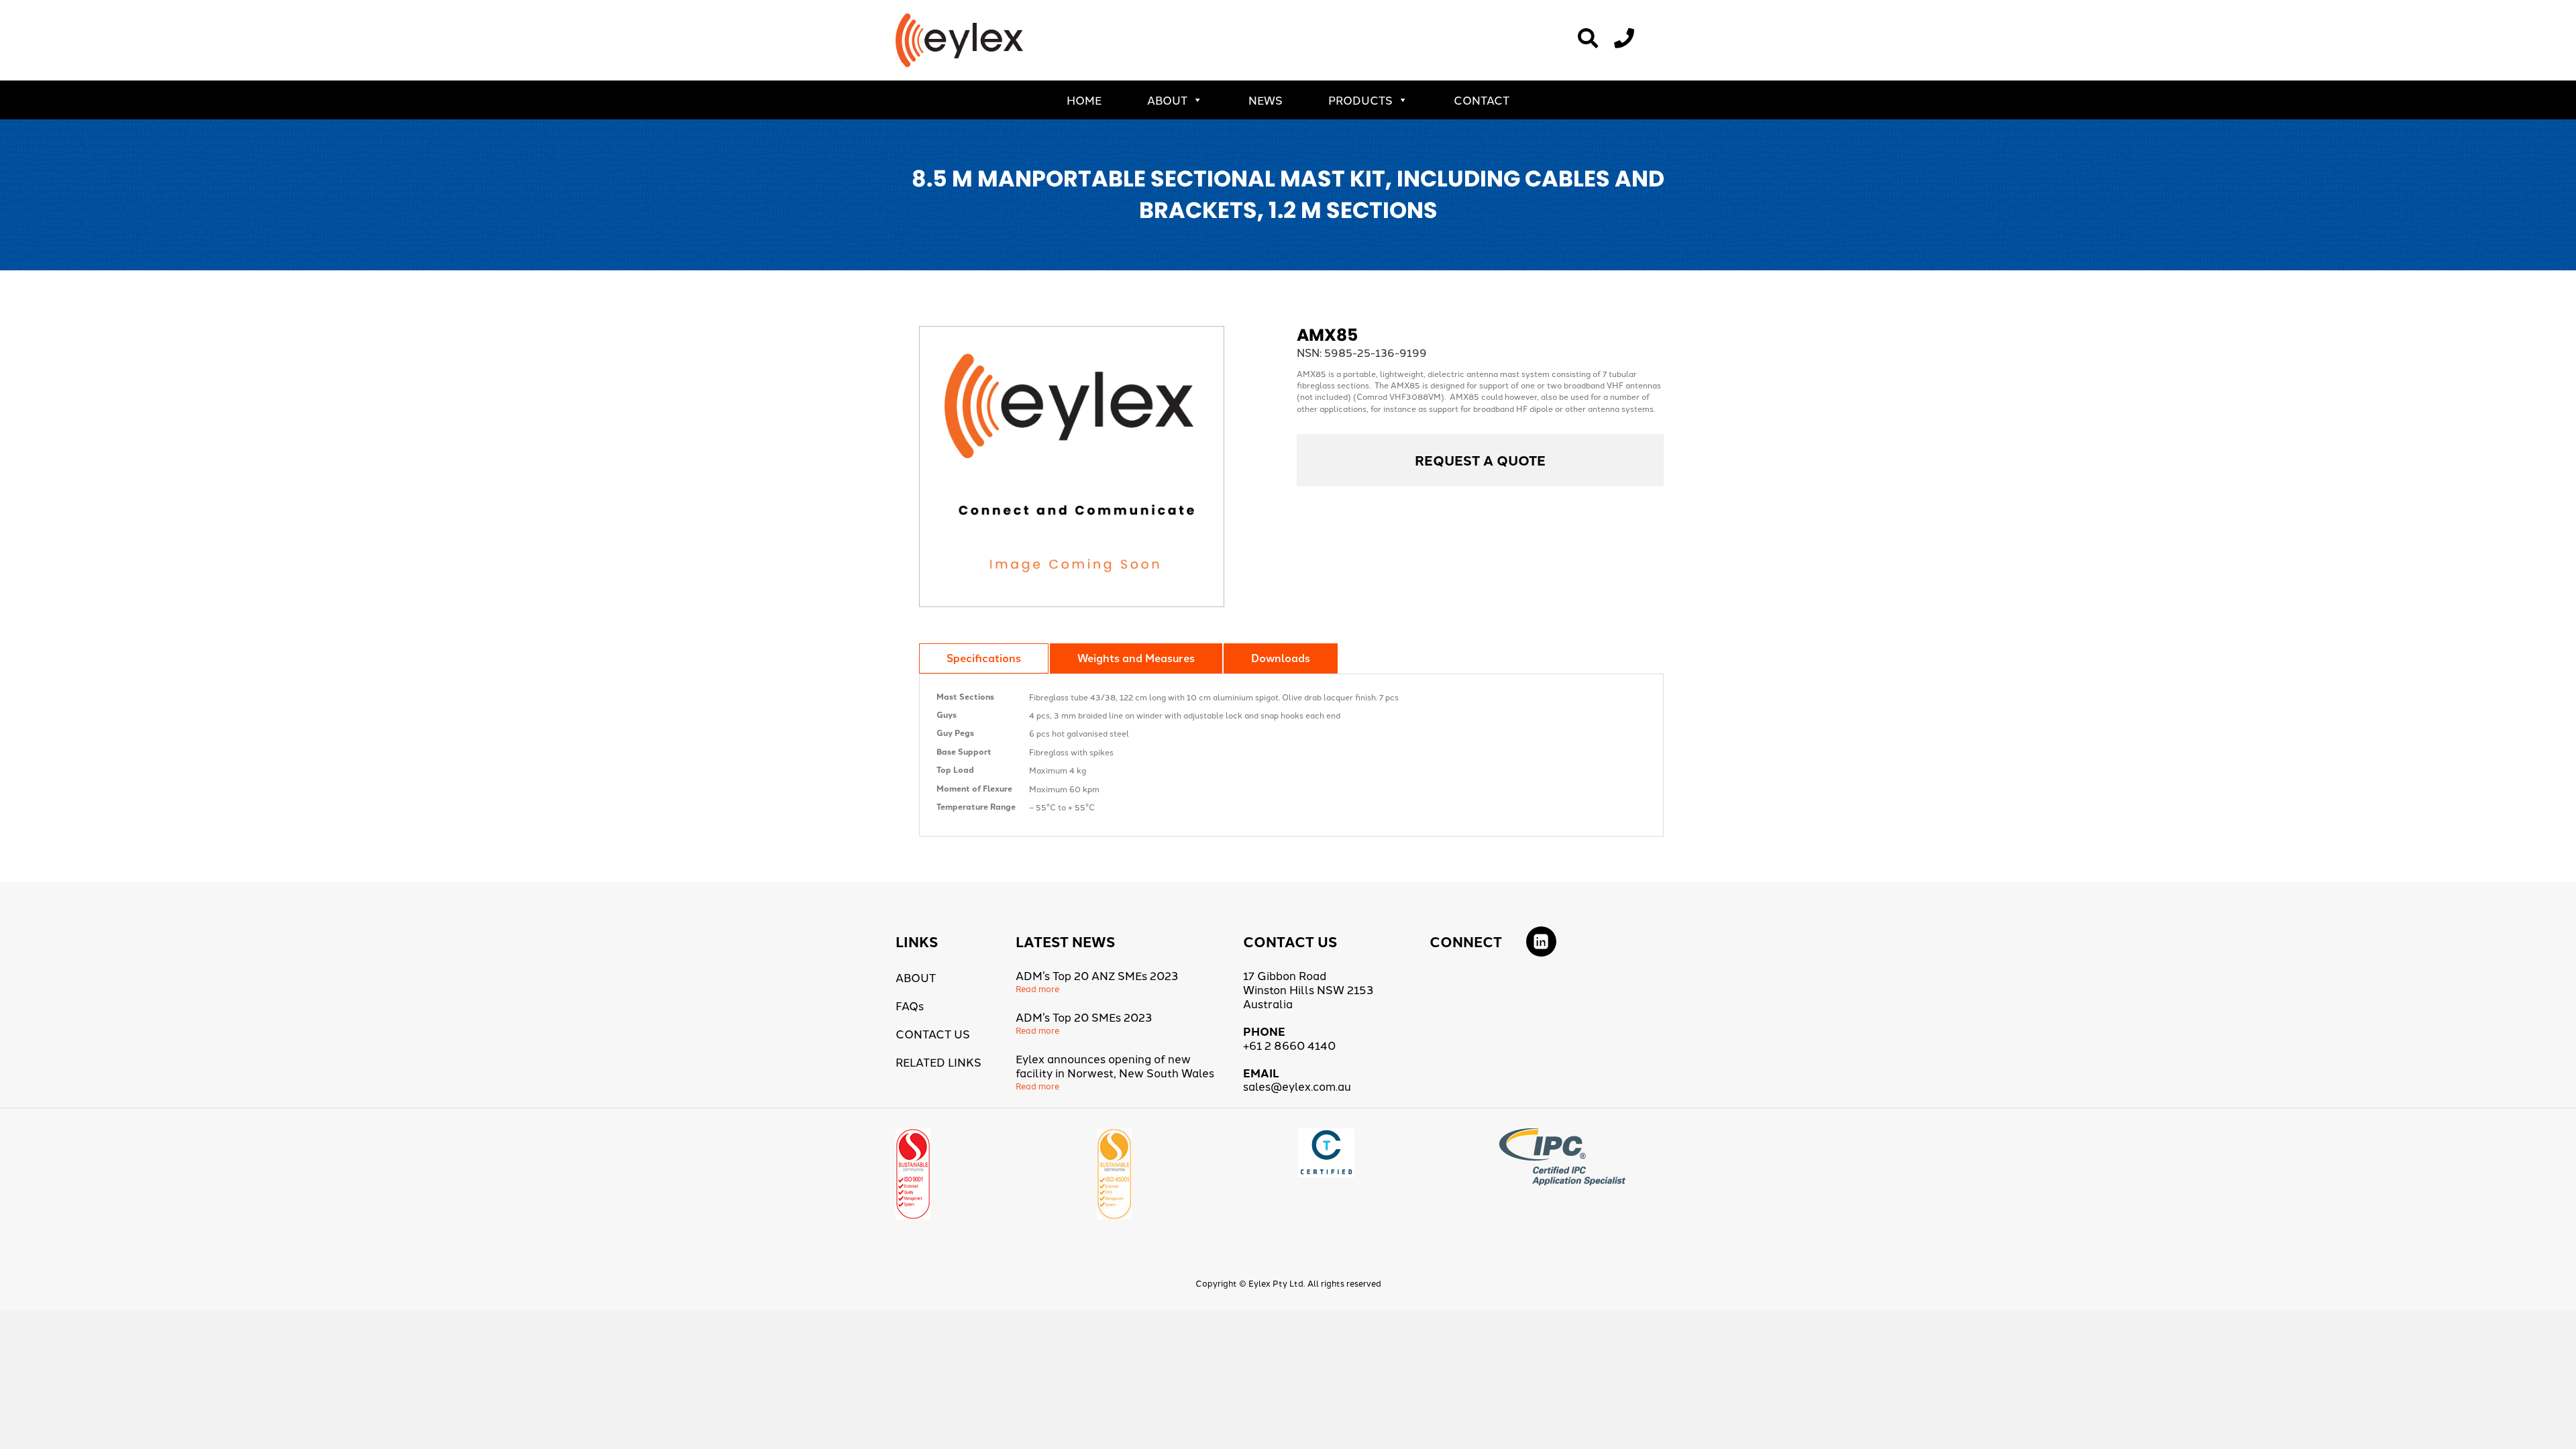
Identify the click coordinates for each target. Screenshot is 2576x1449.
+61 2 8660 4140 (1289, 1045)
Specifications (984, 658)
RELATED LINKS (938, 1062)
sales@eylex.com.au (1297, 1086)
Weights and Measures (1136, 658)
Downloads (1281, 658)
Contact (1482, 100)
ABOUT (1167, 100)
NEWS (1266, 100)
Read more (1037, 988)
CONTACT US (933, 1033)
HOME (1084, 100)
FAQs (910, 1005)
